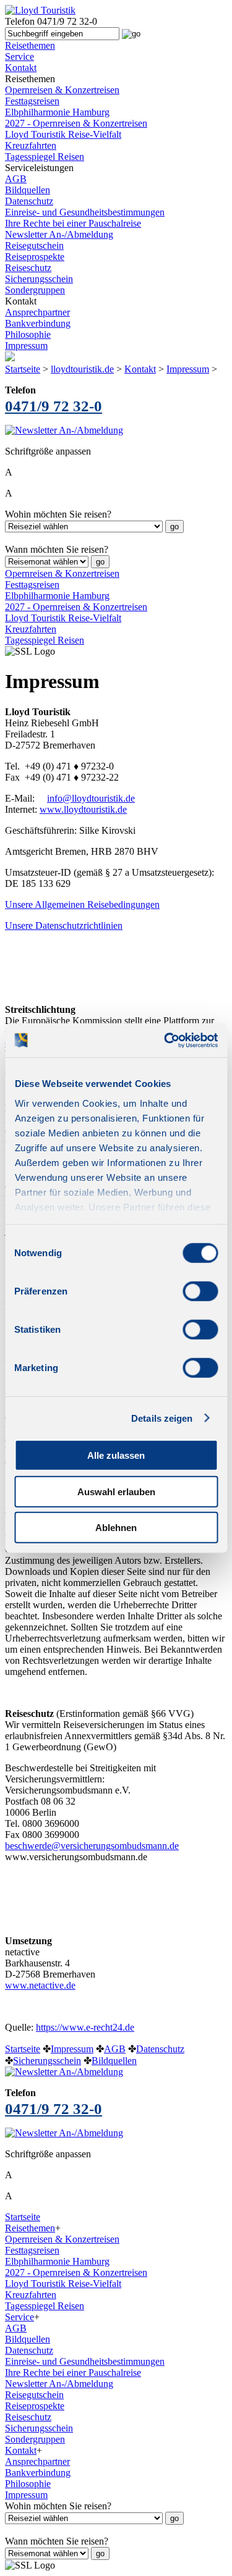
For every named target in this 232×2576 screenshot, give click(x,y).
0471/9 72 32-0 (54, 406)
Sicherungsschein (39, 279)
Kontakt (140, 369)
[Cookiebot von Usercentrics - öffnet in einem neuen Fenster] (165, 1040)
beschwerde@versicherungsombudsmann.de (92, 1846)
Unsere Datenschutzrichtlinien (64, 925)
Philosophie (28, 334)
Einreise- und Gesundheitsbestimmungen (85, 212)
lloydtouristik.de (82, 369)
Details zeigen (162, 1418)
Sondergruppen (35, 290)
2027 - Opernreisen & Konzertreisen (76, 123)
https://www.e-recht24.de (85, 2027)
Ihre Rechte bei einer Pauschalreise (73, 223)
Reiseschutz (28, 268)
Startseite (23, 369)
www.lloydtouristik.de (83, 809)
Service (19, 2317)
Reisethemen (30, 2228)
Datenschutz (29, 201)
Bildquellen (28, 190)
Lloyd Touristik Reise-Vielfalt (63, 134)
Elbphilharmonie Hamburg (57, 112)
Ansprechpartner (37, 312)
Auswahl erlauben (116, 1491)
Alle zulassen (116, 1455)
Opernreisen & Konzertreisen (62, 90)
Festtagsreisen (32, 101)
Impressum (26, 346)
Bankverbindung (38, 323)
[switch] (200, 1291)
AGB (16, 179)
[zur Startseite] (40, 10)
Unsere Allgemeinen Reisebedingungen (82, 904)
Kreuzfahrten (31, 145)
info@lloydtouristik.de (91, 798)
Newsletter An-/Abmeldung (59, 234)
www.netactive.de (40, 1985)
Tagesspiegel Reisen (45, 157)
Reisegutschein (34, 245)
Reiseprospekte (35, 257)
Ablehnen (116, 1528)
